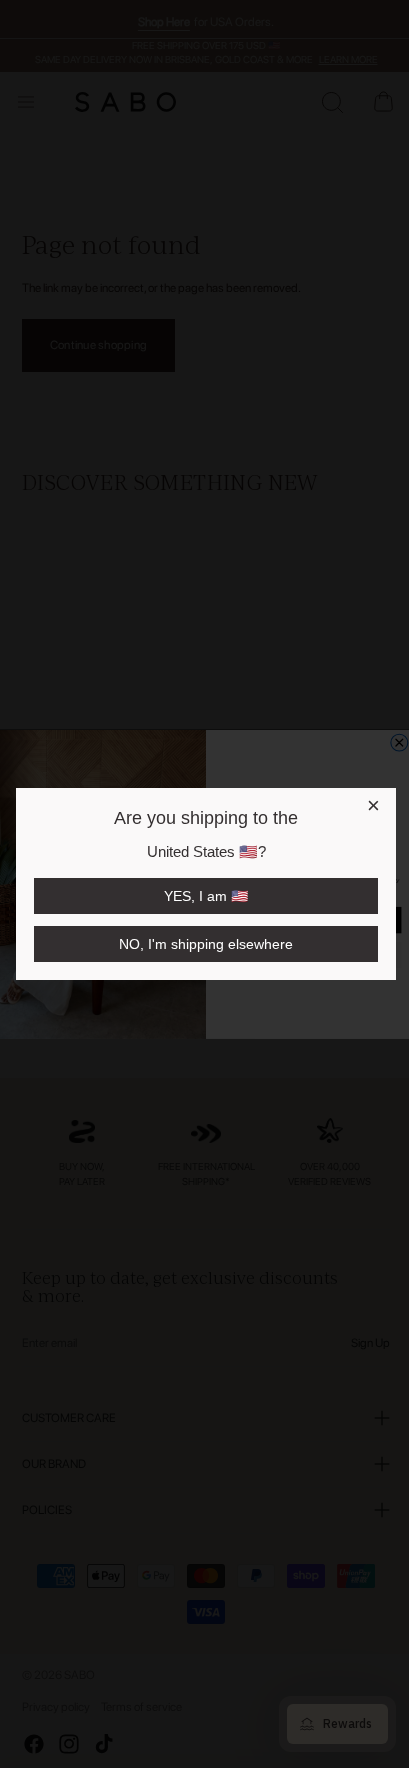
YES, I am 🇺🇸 (205, 896)
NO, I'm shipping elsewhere (205, 944)
